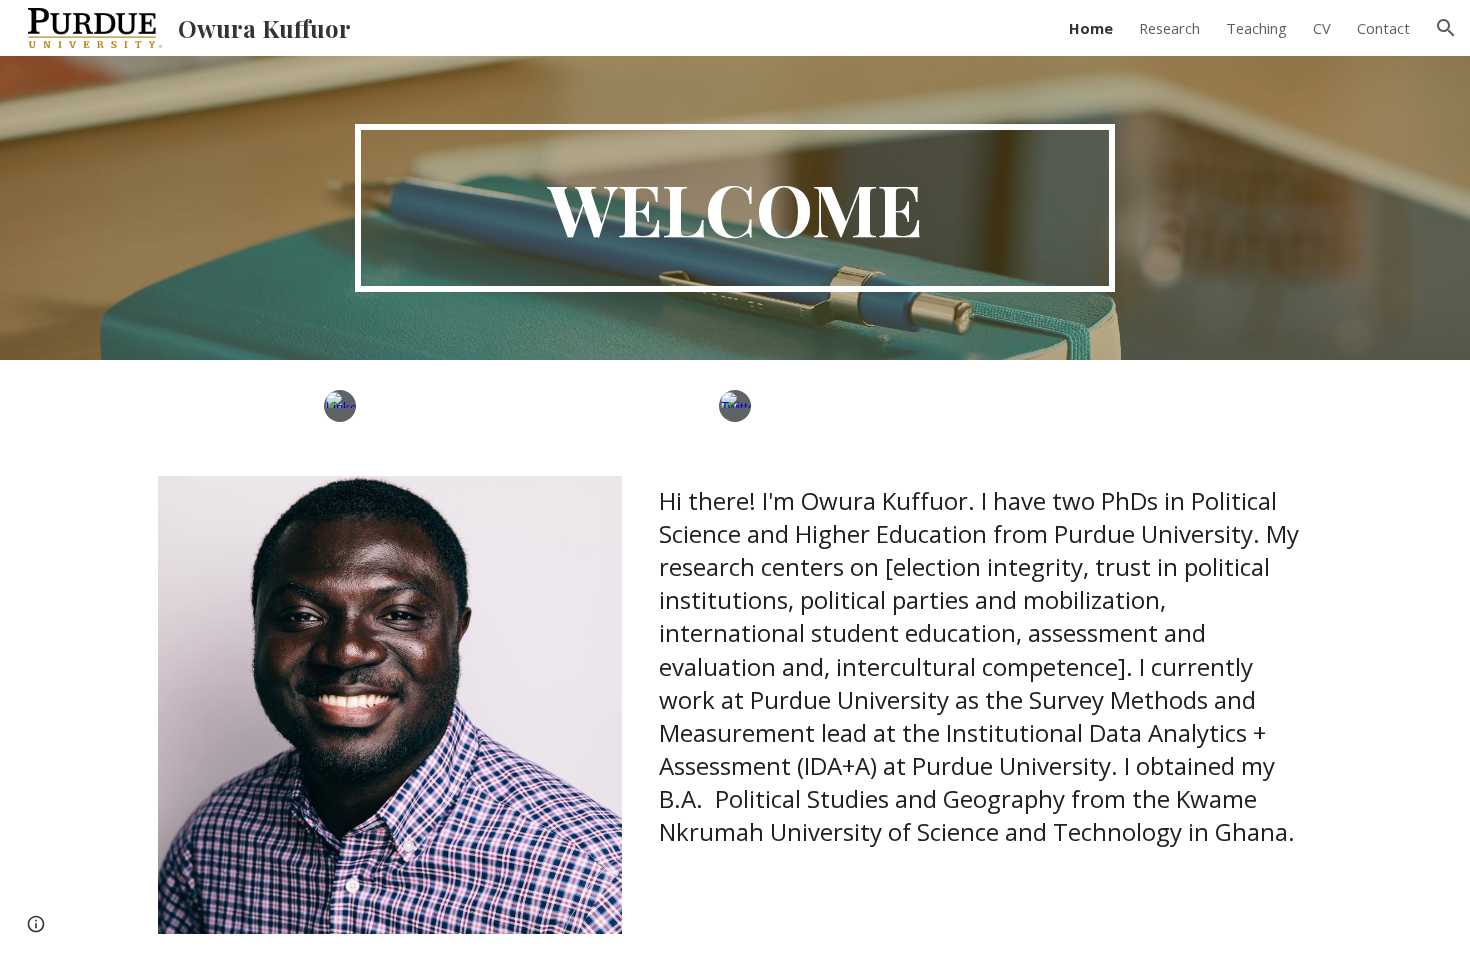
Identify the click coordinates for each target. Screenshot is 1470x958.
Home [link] (1091, 28)
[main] (735, 208)
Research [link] (1169, 28)
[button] (1446, 28)
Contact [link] (1383, 28)
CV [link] (1322, 28)
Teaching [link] (1256, 28)
